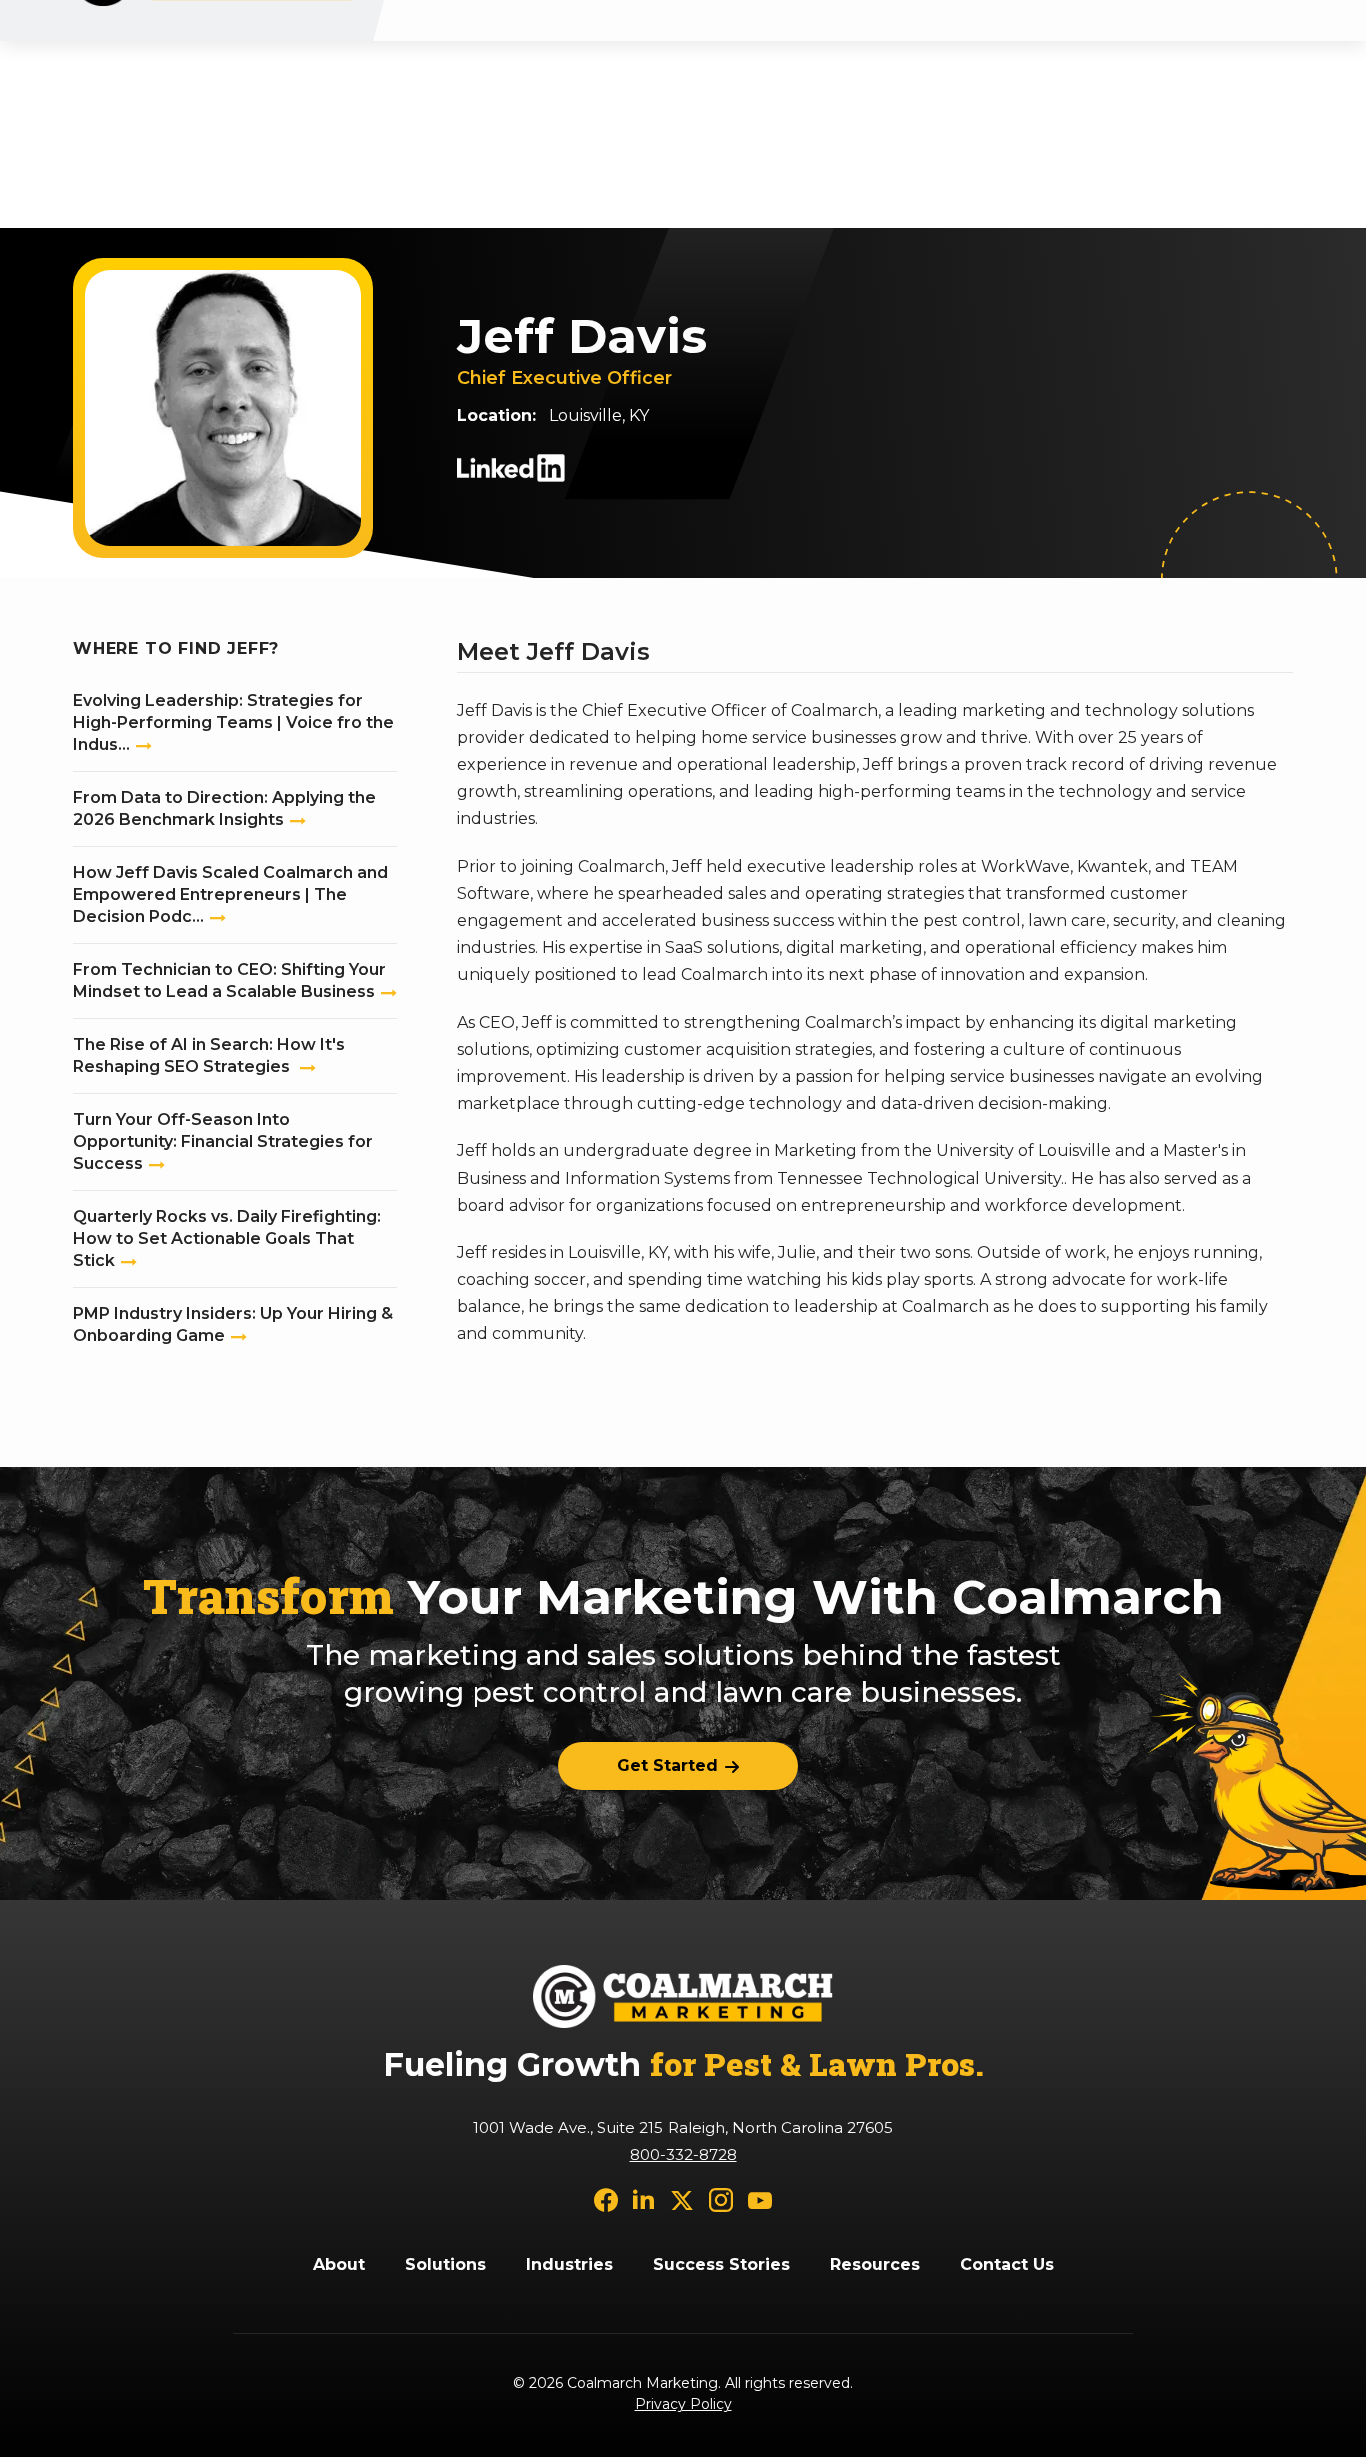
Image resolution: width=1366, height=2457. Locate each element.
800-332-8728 (683, 2154)
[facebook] (606, 2199)
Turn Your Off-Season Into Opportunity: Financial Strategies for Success (223, 1141)
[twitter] (682, 2199)
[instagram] (721, 2199)
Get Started (667, 1765)
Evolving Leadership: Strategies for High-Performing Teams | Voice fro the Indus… (233, 722)
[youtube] (760, 2199)
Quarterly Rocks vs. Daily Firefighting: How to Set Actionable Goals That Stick (227, 1238)
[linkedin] (644, 2199)
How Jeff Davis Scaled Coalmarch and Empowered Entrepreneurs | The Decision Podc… (230, 894)
